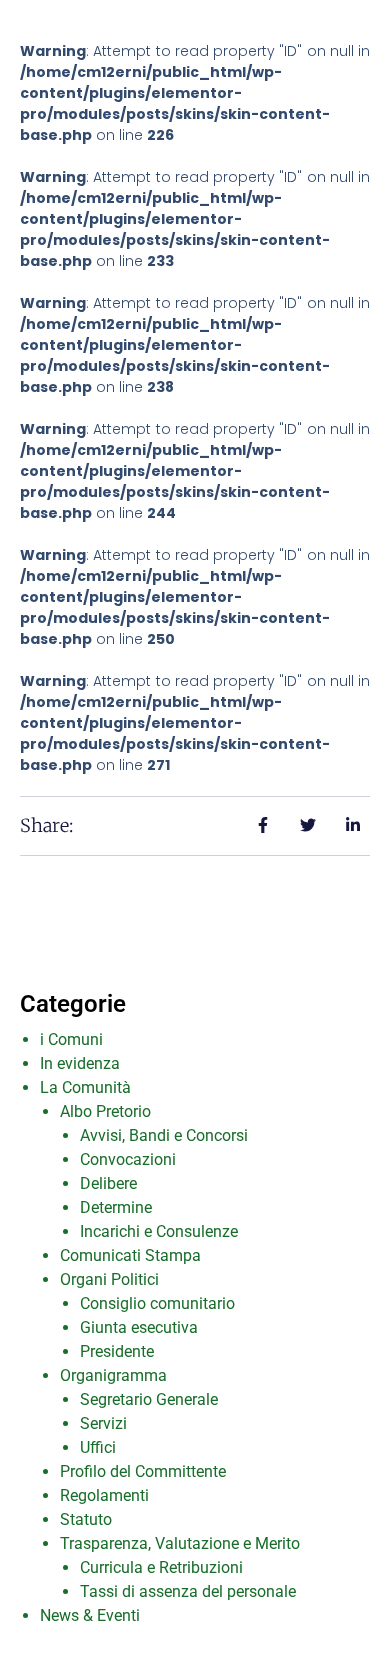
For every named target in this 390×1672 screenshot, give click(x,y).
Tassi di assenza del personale (188, 1591)
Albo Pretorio (105, 1111)
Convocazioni (128, 1159)
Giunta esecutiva (139, 1327)
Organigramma (113, 1375)
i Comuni (71, 1039)
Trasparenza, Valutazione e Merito (180, 1543)
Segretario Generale (149, 1399)
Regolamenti (104, 1495)
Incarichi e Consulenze (159, 1231)
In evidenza (80, 1063)
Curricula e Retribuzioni (161, 1567)
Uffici (98, 1447)
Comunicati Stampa (130, 1255)
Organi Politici (109, 1279)
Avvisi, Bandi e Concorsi (164, 1135)
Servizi (103, 1423)
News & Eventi (90, 1615)
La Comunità (85, 1087)
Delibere (108, 1183)
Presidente (117, 1351)
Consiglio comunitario (157, 1303)
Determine (116, 1207)
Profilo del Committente (143, 1471)
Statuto (86, 1519)
